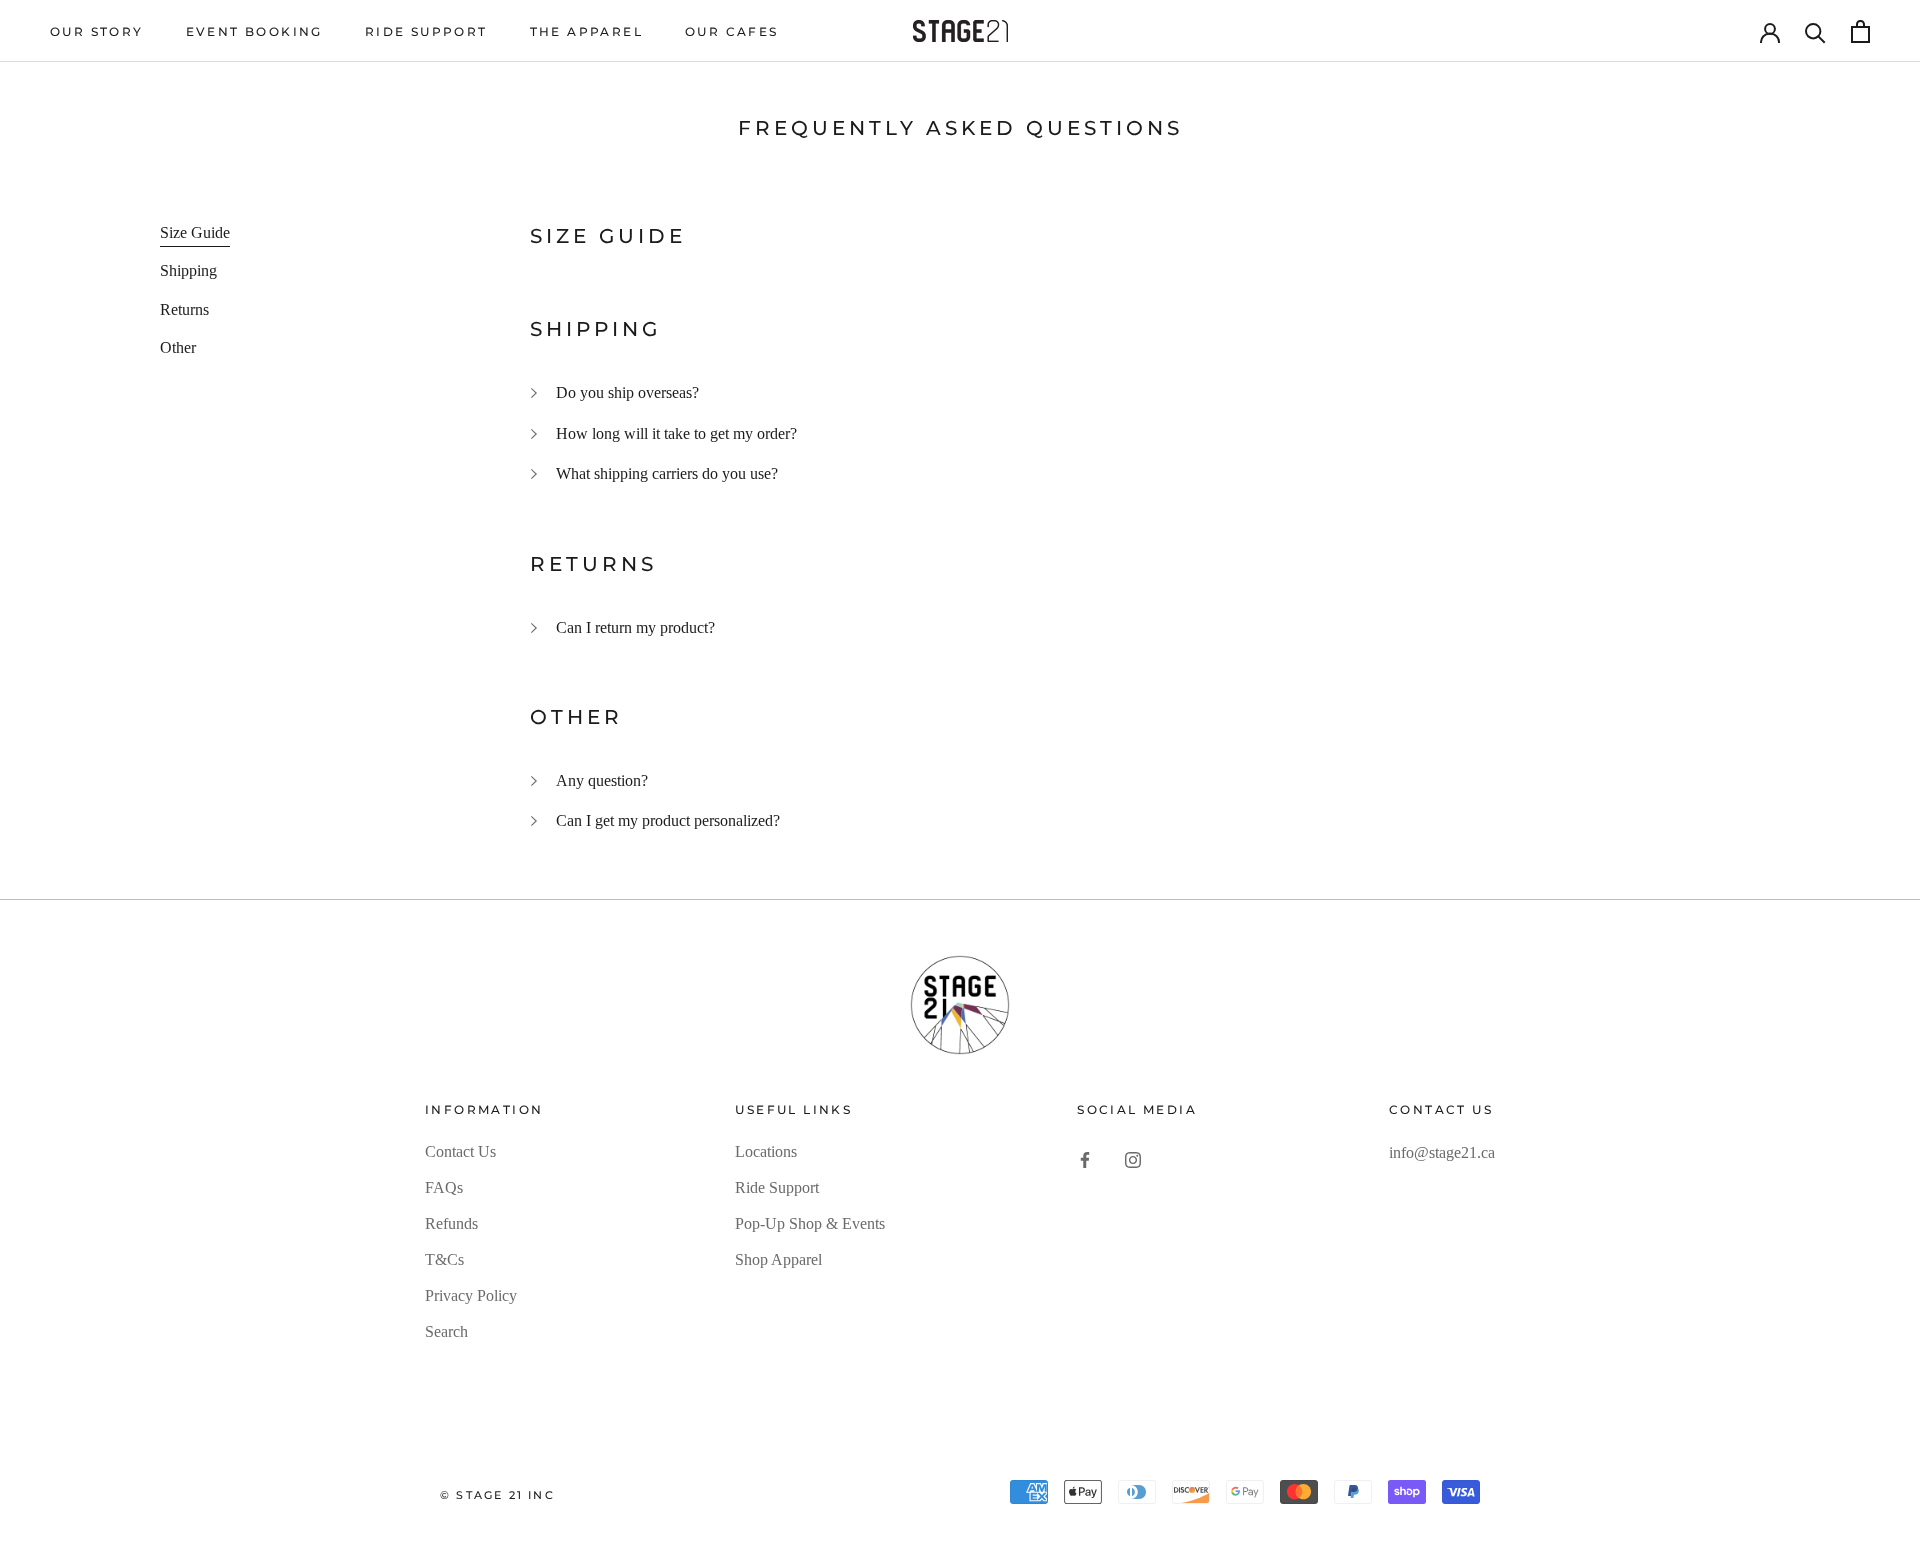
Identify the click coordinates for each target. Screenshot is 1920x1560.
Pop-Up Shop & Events (810, 1223)
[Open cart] (1860, 31)
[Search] (1815, 31)
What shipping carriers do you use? (667, 473)
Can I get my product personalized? (668, 820)
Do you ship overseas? (627, 392)
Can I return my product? (635, 627)
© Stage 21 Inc (497, 1495)
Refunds (451, 1223)
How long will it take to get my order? (676, 433)
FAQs (444, 1187)
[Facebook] (1085, 1159)
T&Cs (444, 1259)
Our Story (97, 31)
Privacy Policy (471, 1295)
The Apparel (586, 31)
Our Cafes (732, 31)
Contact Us (460, 1151)
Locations (766, 1151)
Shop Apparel (778, 1259)
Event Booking (254, 31)
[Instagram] (1133, 1159)
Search (446, 1331)
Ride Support (426, 31)
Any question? (602, 780)
